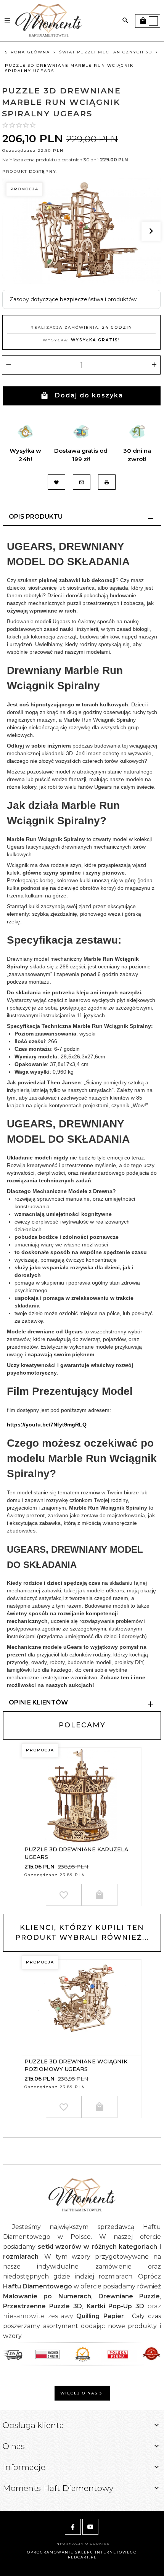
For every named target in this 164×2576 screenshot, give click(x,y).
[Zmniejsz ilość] (8, 365)
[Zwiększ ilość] (154, 365)
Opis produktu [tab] (36, 517)
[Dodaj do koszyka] (100, 1895)
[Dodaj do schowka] (64, 1895)
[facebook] (73, 2527)
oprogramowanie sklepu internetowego (82, 2552)
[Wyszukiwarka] (125, 21)
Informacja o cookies (82, 2544)
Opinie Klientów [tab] (38, 1702)
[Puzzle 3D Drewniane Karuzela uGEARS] (81, 1795)
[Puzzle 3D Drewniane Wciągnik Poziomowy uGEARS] (81, 2007)
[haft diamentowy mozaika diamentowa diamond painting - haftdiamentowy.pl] (49, 20)
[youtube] (90, 2527)
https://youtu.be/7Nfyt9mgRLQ (47, 1425)
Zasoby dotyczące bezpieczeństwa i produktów (73, 299)
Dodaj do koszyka (89, 395)
